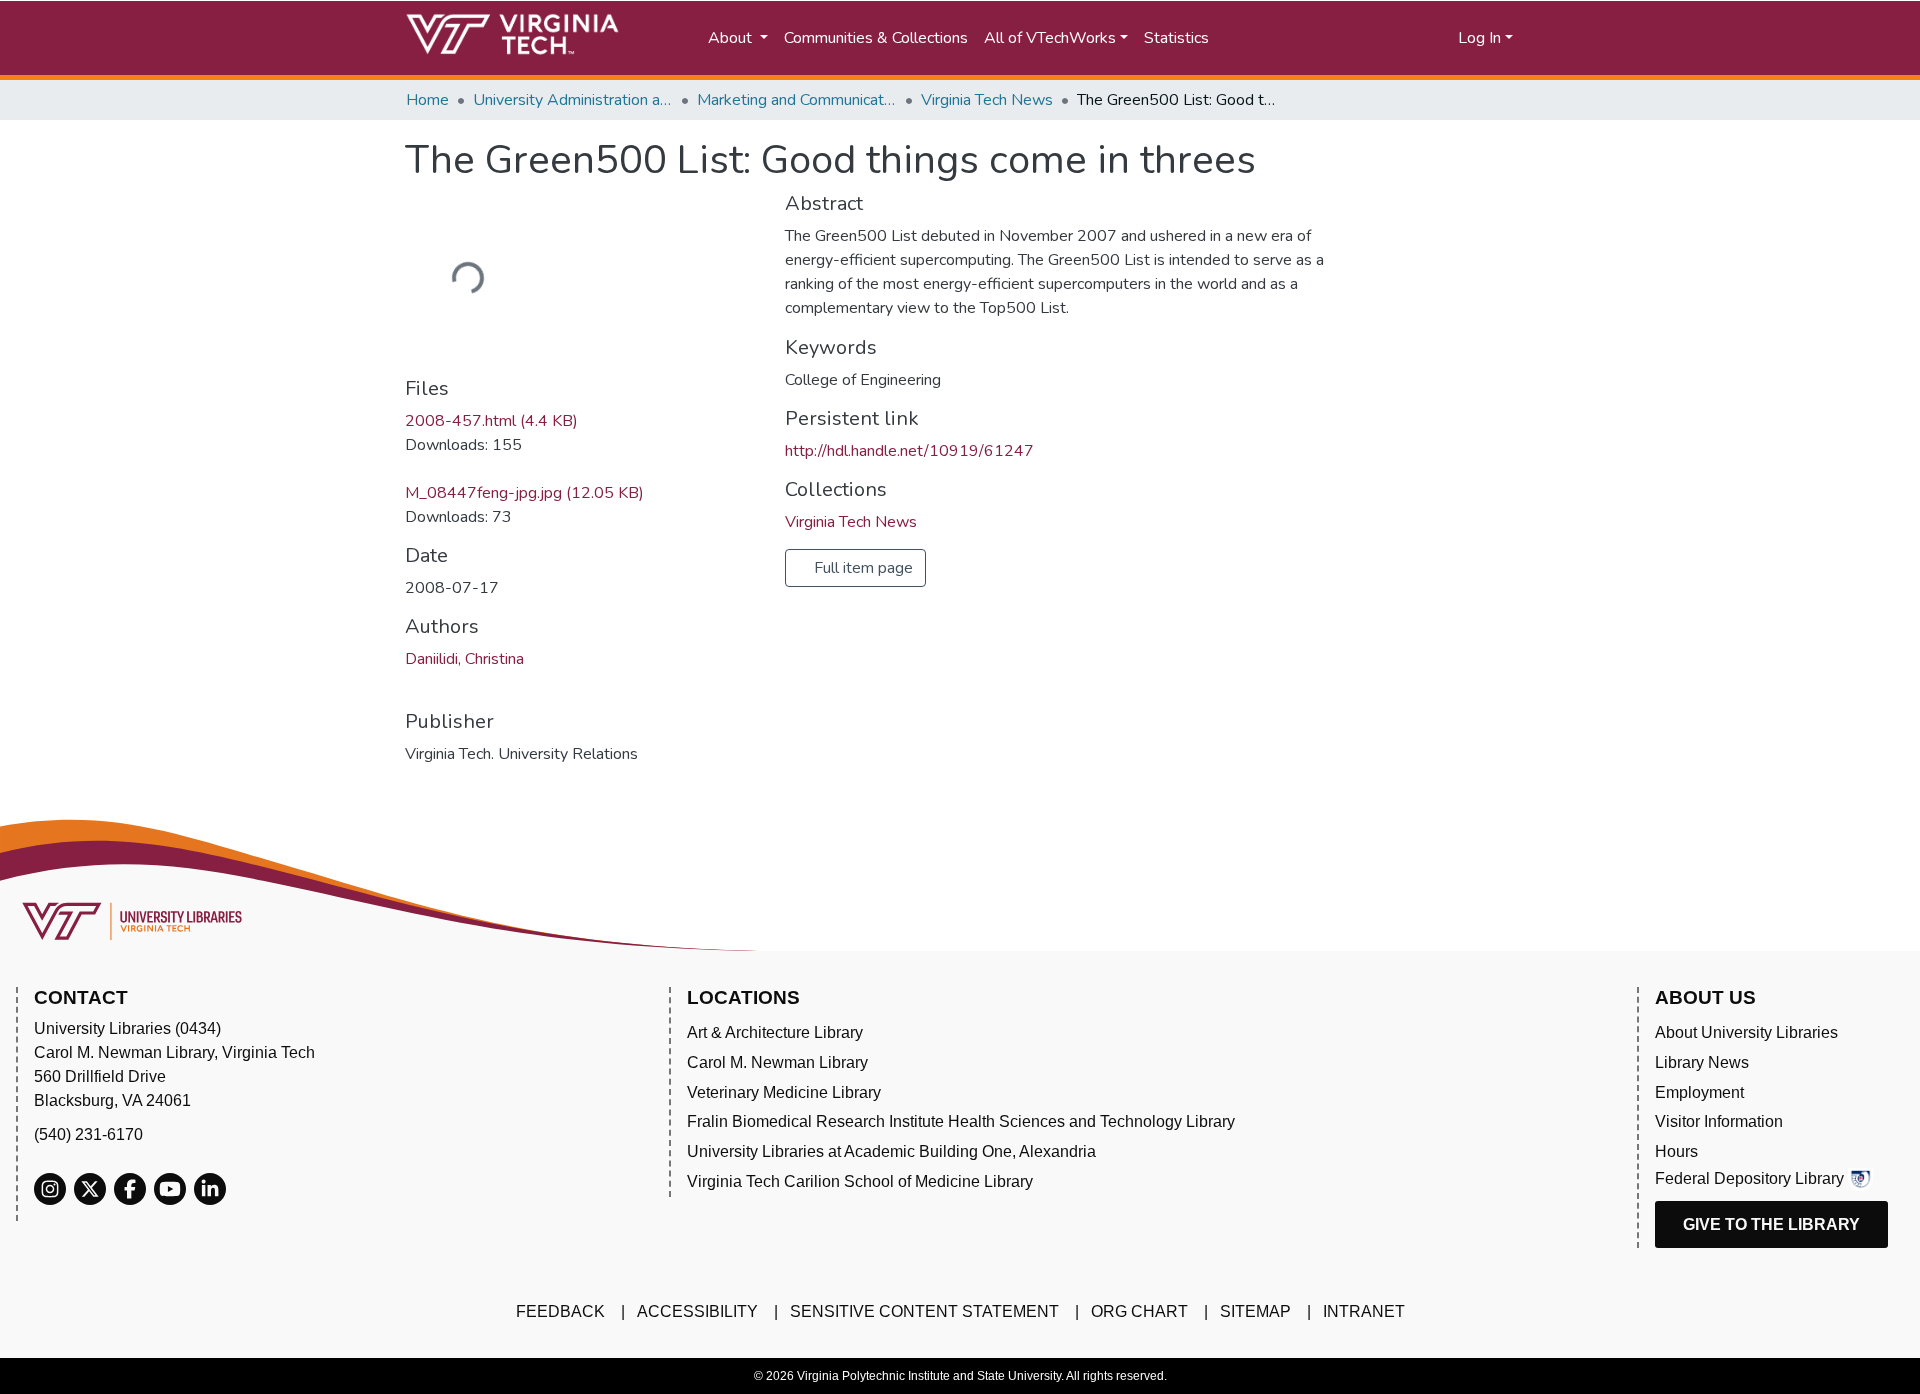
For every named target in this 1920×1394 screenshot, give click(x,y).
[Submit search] (1292, 38)
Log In (1479, 38)
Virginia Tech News (987, 100)
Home (427, 100)
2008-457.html (491, 421)
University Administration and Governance (573, 100)
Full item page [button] (861, 568)
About (732, 38)
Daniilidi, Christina (464, 659)
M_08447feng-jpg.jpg (524, 493)
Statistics (1176, 38)
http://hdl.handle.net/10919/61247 (909, 451)
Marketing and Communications (797, 100)
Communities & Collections (876, 38)
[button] (1380, 38)
